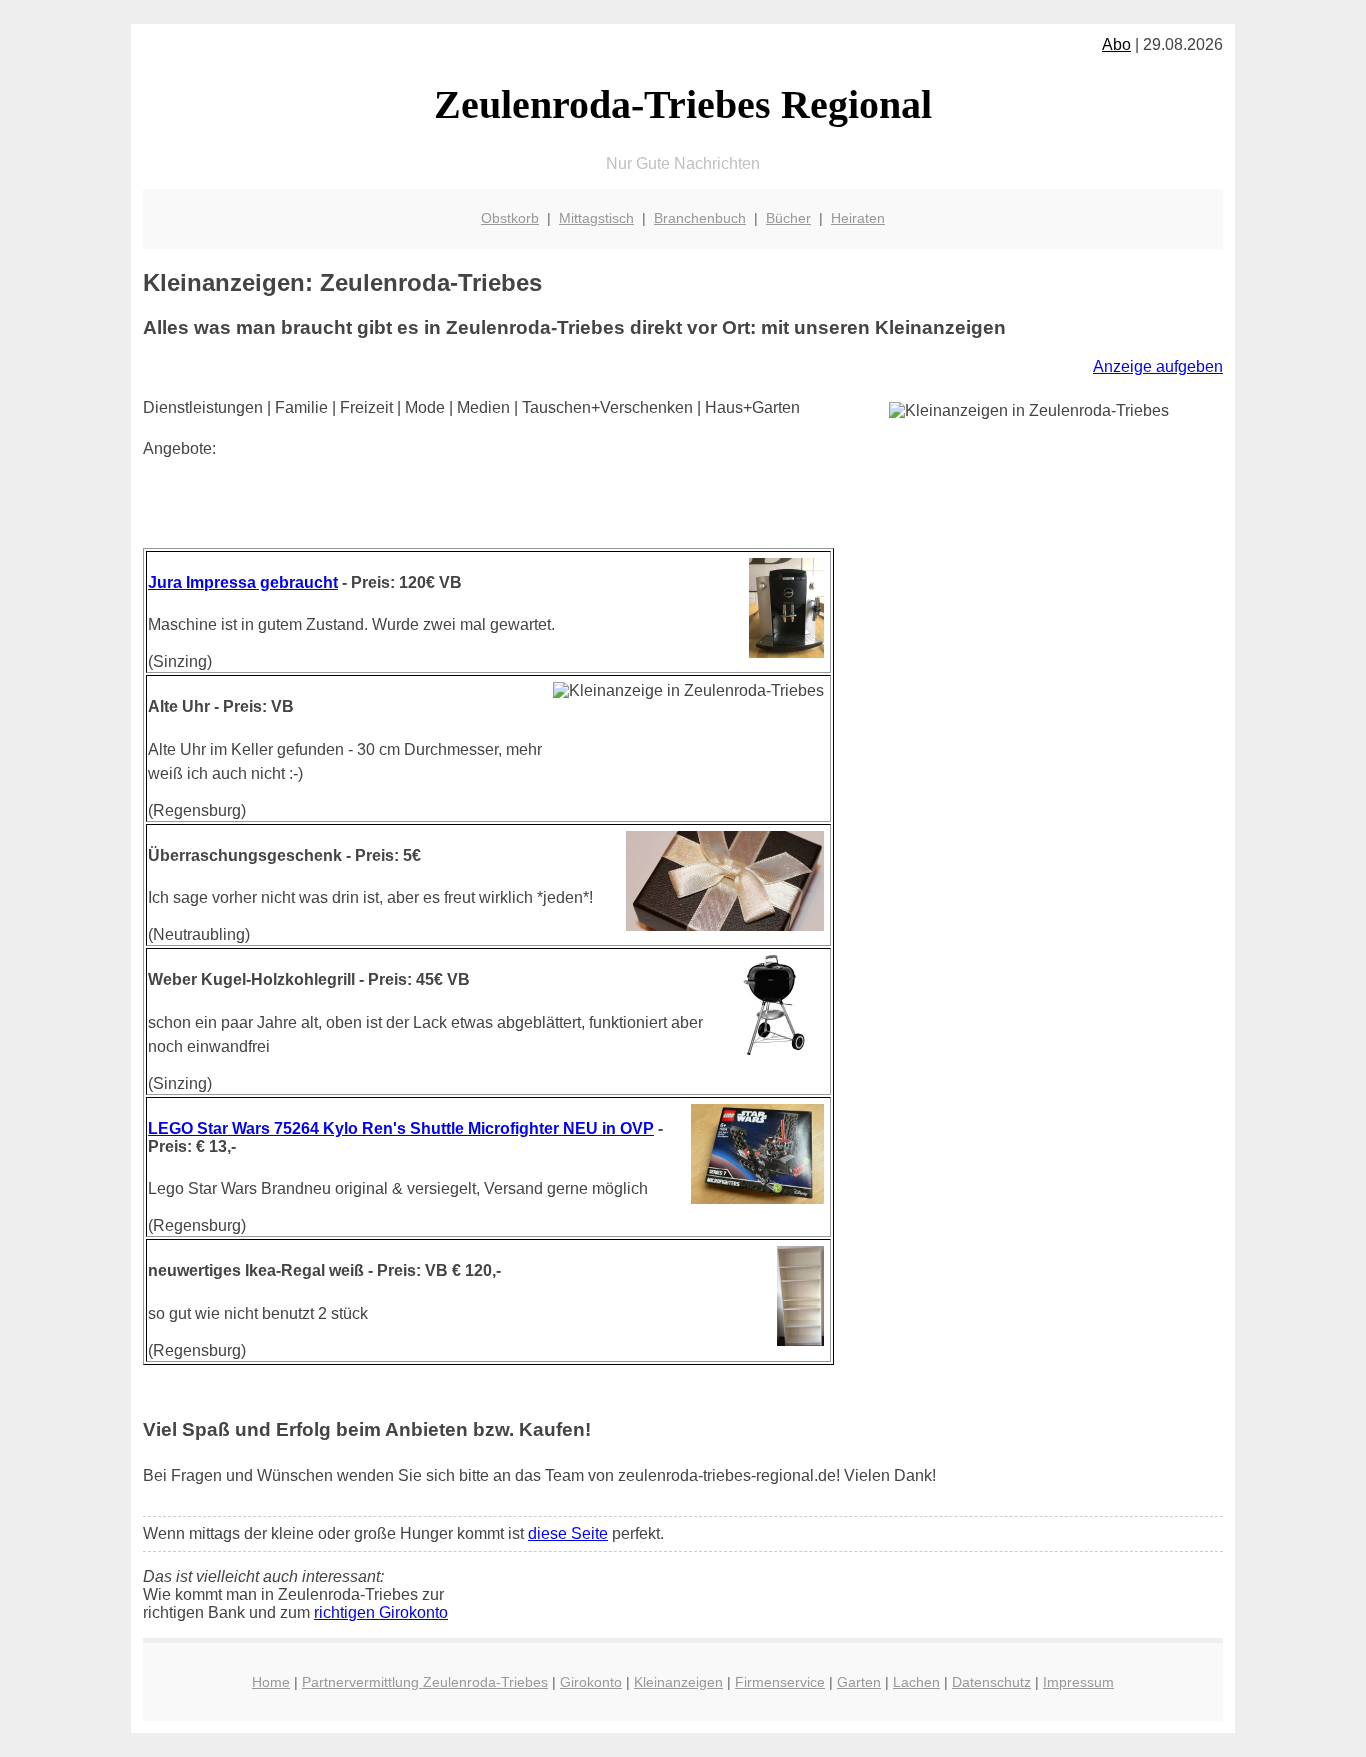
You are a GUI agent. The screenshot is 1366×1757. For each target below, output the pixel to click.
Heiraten (858, 218)
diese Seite (568, 1533)
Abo (1116, 44)
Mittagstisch (596, 218)
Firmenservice (780, 1682)
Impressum (1078, 1682)
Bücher (788, 218)
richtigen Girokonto (381, 1612)
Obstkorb (510, 218)
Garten (859, 1682)
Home (271, 1682)
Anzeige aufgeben (1158, 366)
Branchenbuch (700, 218)
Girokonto (591, 1682)
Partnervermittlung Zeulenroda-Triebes (425, 1682)
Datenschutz (991, 1682)
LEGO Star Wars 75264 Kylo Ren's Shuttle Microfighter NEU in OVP (401, 1128)
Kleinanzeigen (678, 1682)
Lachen (916, 1682)
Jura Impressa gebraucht (243, 582)
